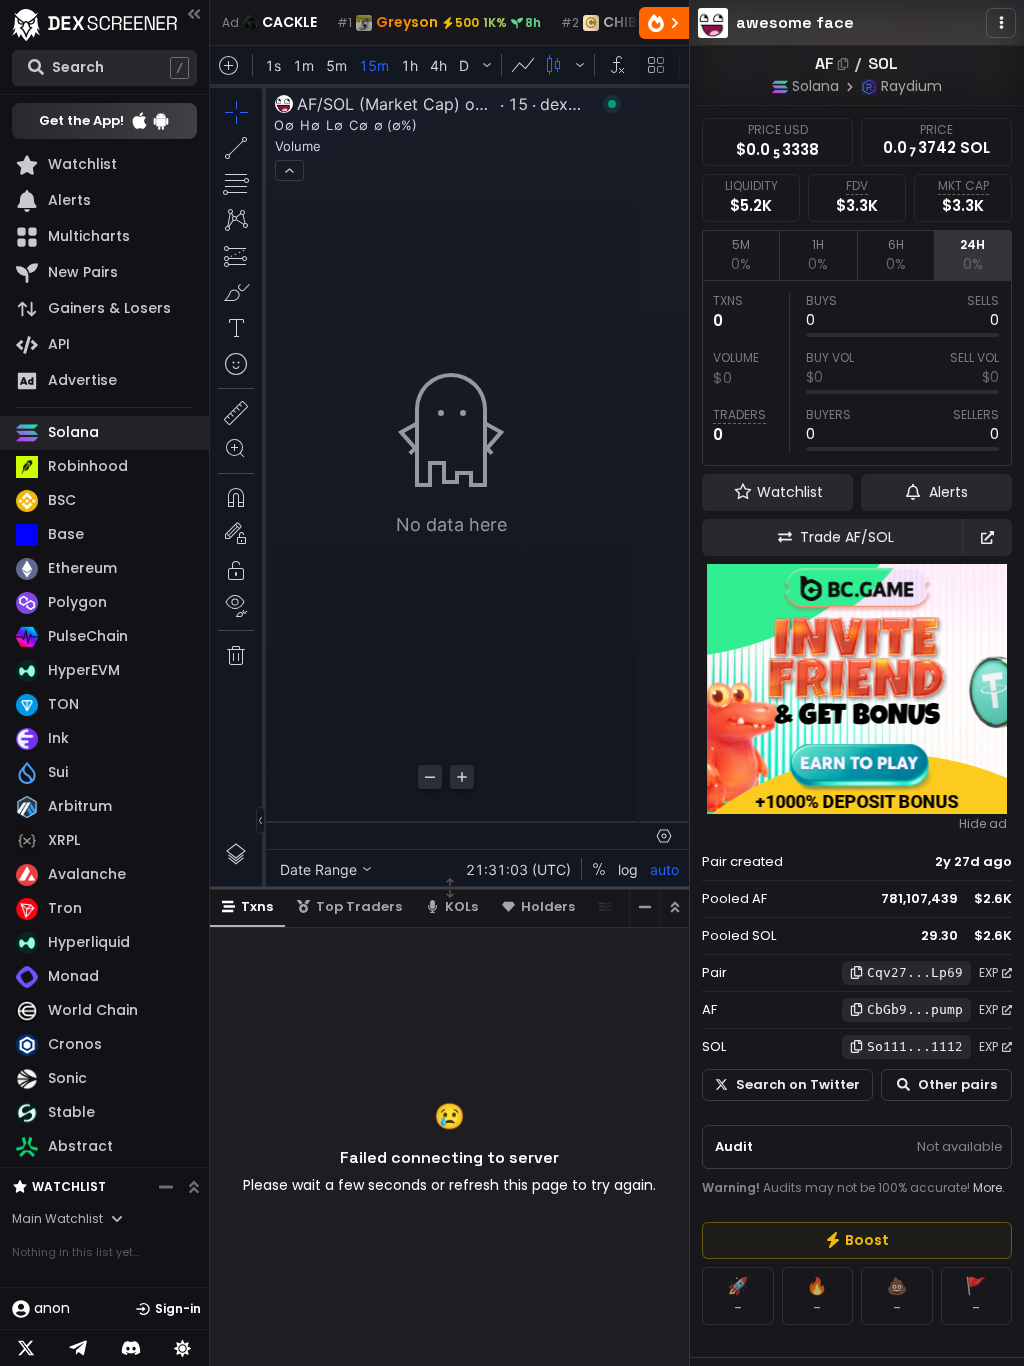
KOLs (461, 906)
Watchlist (69, 1186)
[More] (1001, 23)
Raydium (911, 86)
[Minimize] (644, 907)
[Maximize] (674, 907)
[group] (857, 1240)
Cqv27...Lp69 (915, 972)
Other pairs (957, 1084)
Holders (548, 906)
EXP (988, 972)
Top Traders (359, 906)
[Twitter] (26, 1348)
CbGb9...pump (915, 1009)
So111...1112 (915, 1046)
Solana (815, 86)
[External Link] (987, 537)
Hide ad (983, 824)
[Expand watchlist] (194, 1187)
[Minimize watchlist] (166, 1187)
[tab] (740, 255)
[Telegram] (78, 1348)
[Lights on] (183, 1348)
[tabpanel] (857, 373)
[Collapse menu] (194, 13)
